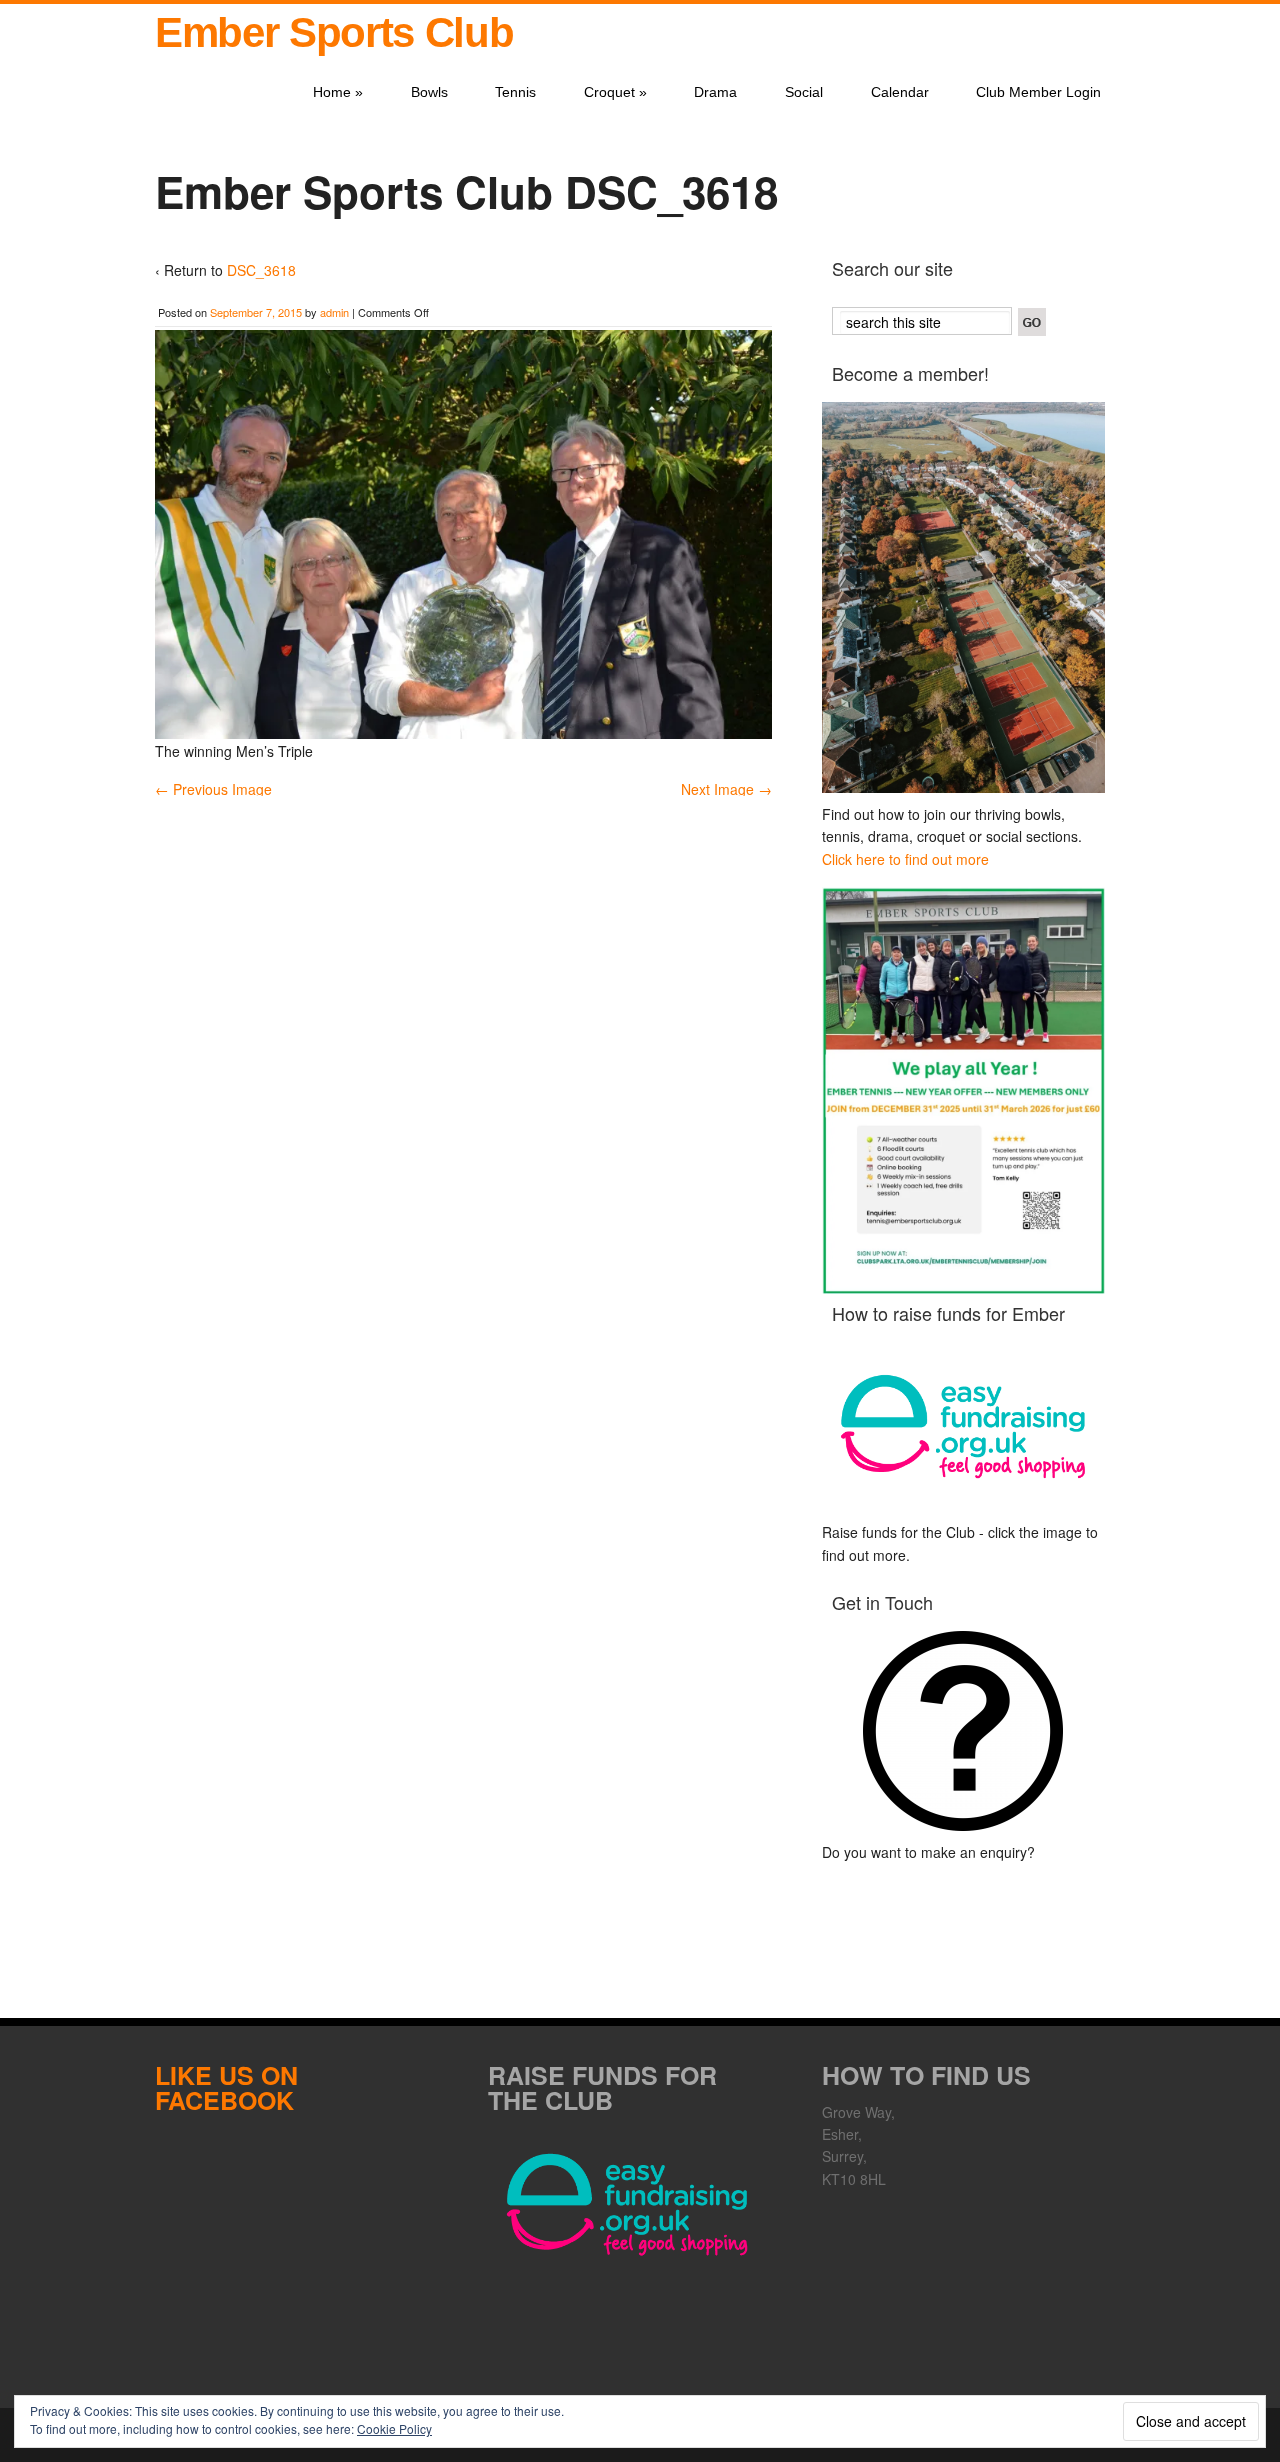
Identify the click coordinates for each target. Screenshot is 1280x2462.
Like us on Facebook (226, 2087)
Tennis (515, 92)
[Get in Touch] (963, 1731)
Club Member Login (1038, 92)
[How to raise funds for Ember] (963, 1427)
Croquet (615, 92)
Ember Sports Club (334, 32)
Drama (715, 92)
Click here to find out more (905, 859)
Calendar (900, 92)
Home (338, 92)
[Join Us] (963, 597)
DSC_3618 (261, 270)
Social (804, 92)
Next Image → (726, 789)
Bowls (429, 92)
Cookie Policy (394, 2428)
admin (334, 312)
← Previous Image (213, 789)
